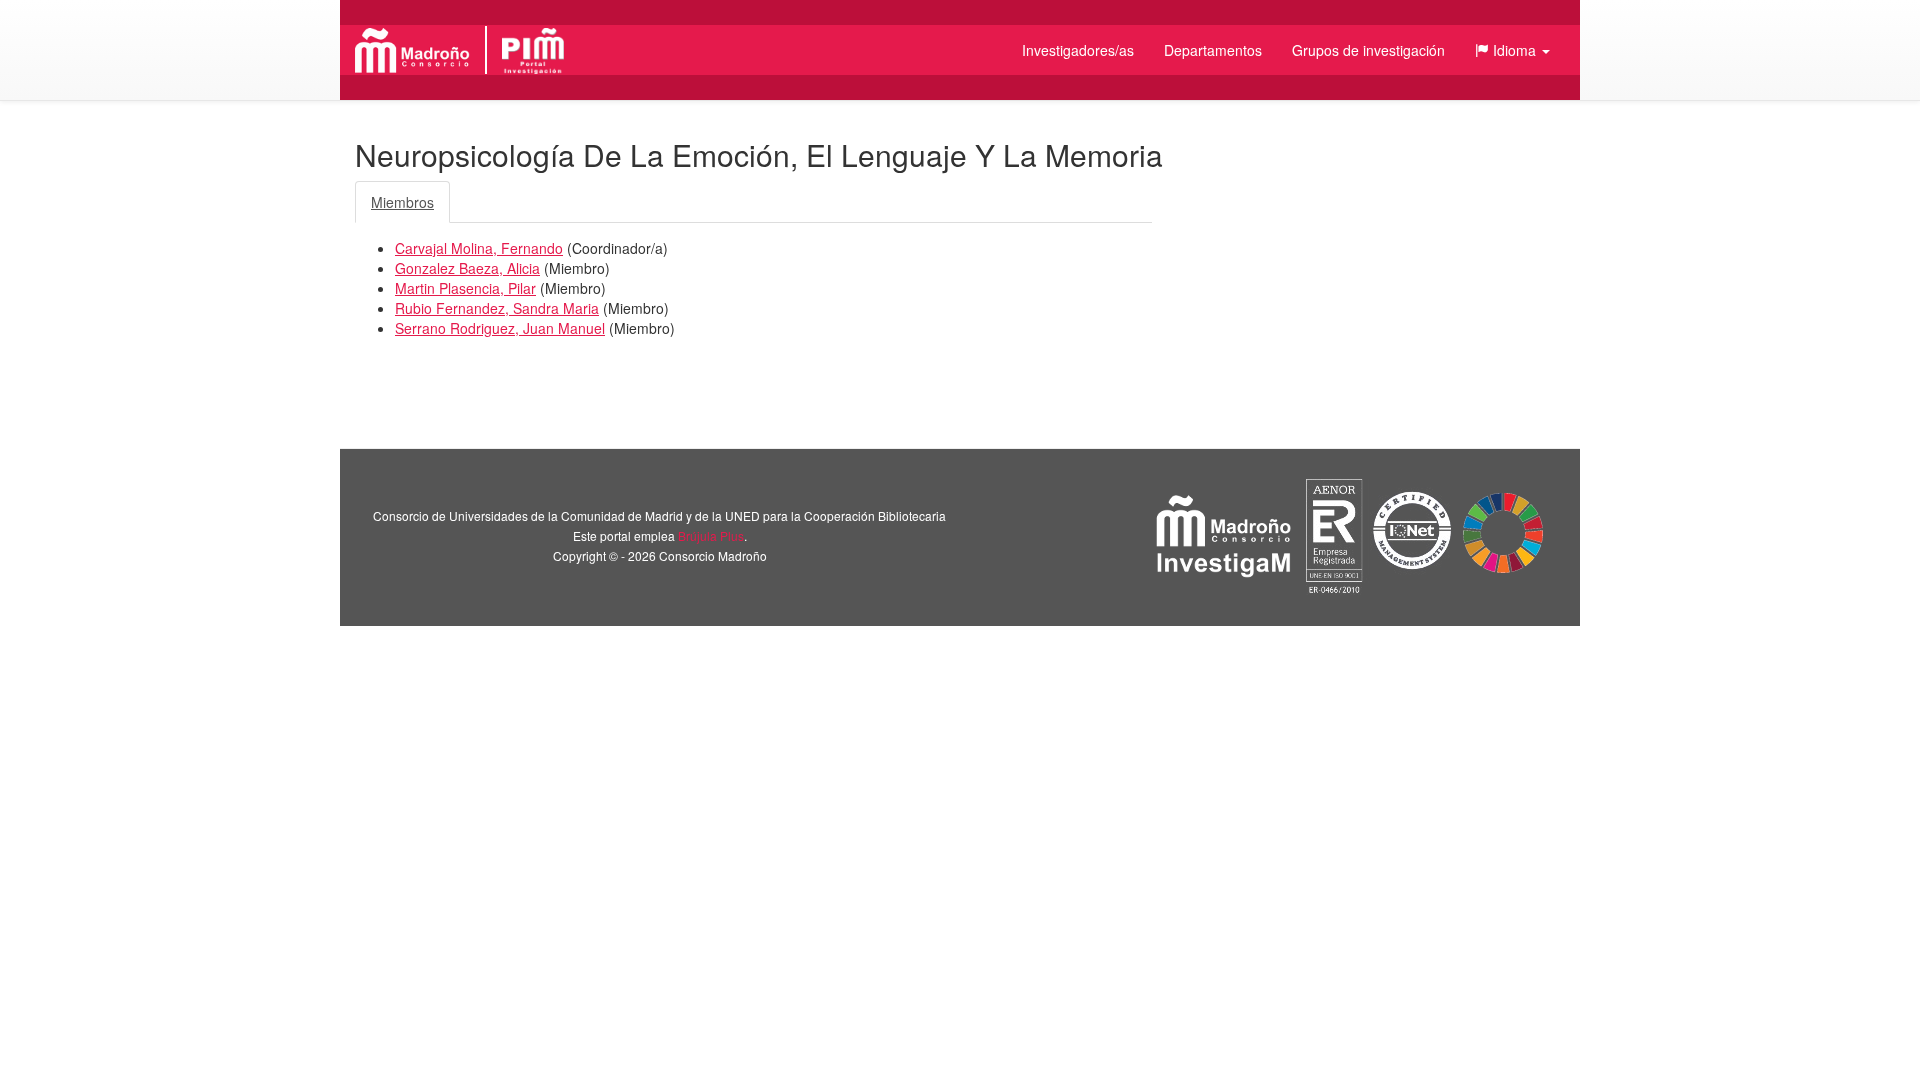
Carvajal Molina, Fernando (479, 248)
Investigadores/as (1078, 50)
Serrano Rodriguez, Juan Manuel (500, 328)
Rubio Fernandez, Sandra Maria (497, 308)
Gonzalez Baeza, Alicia (467, 268)
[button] (1512, 50)
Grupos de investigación (1368, 50)
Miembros (402, 202)
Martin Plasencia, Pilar (465, 288)
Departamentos (1213, 50)
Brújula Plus (711, 535)
